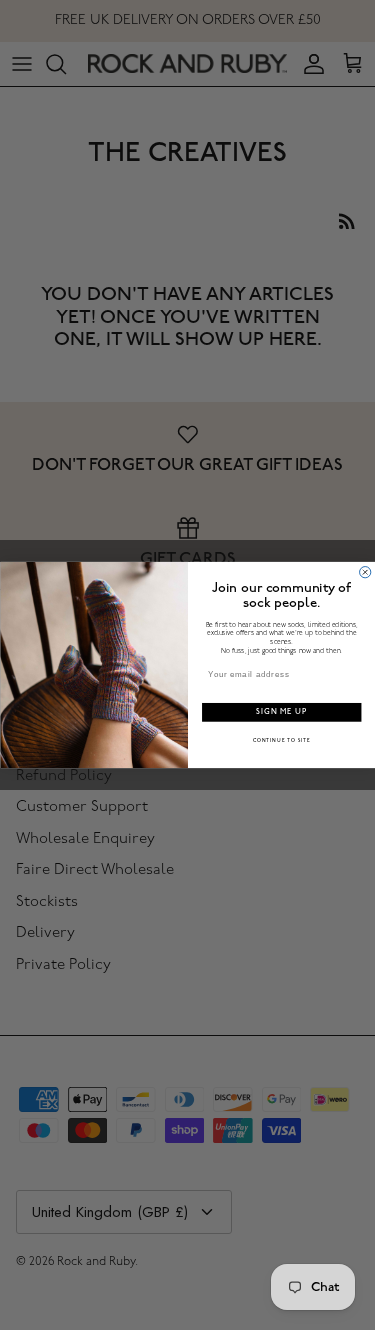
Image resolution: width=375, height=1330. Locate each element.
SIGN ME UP (281, 712)
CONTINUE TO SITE (281, 741)
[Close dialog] (364, 572)
